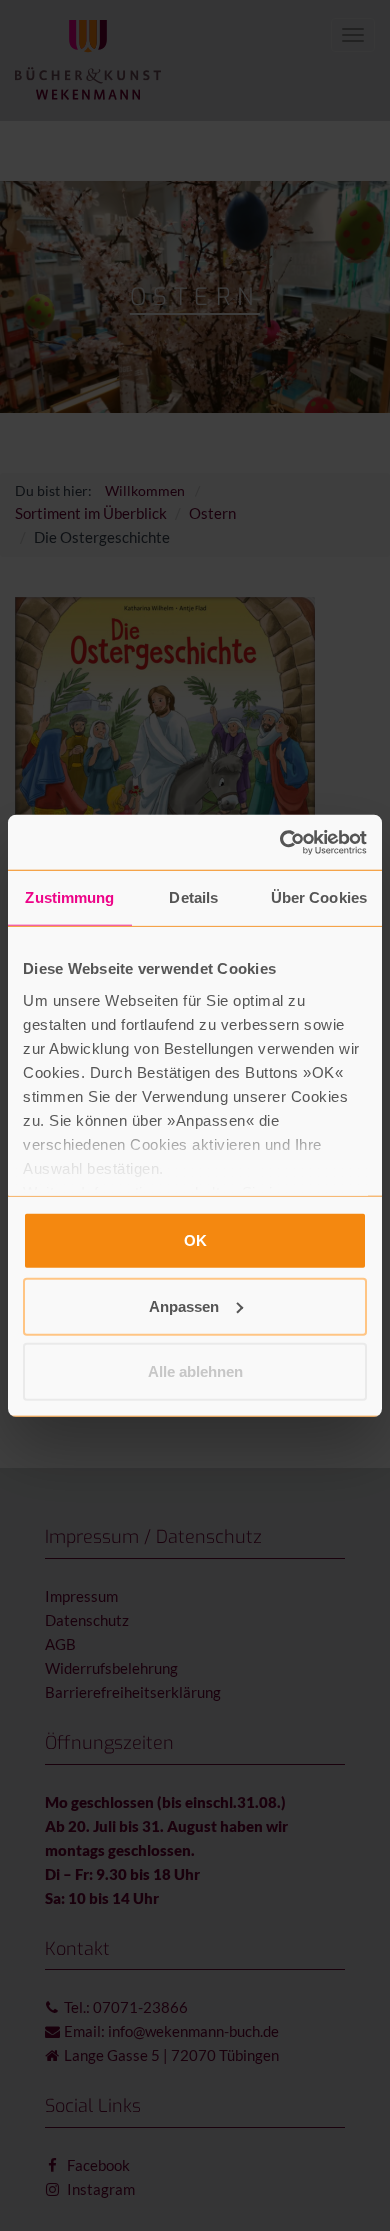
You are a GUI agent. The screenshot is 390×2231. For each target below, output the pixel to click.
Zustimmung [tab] (69, 897)
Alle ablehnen (195, 1371)
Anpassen (184, 1305)
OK (195, 1240)
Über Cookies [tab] (319, 897)
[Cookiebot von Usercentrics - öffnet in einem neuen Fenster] (280, 842)
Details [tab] (193, 897)
